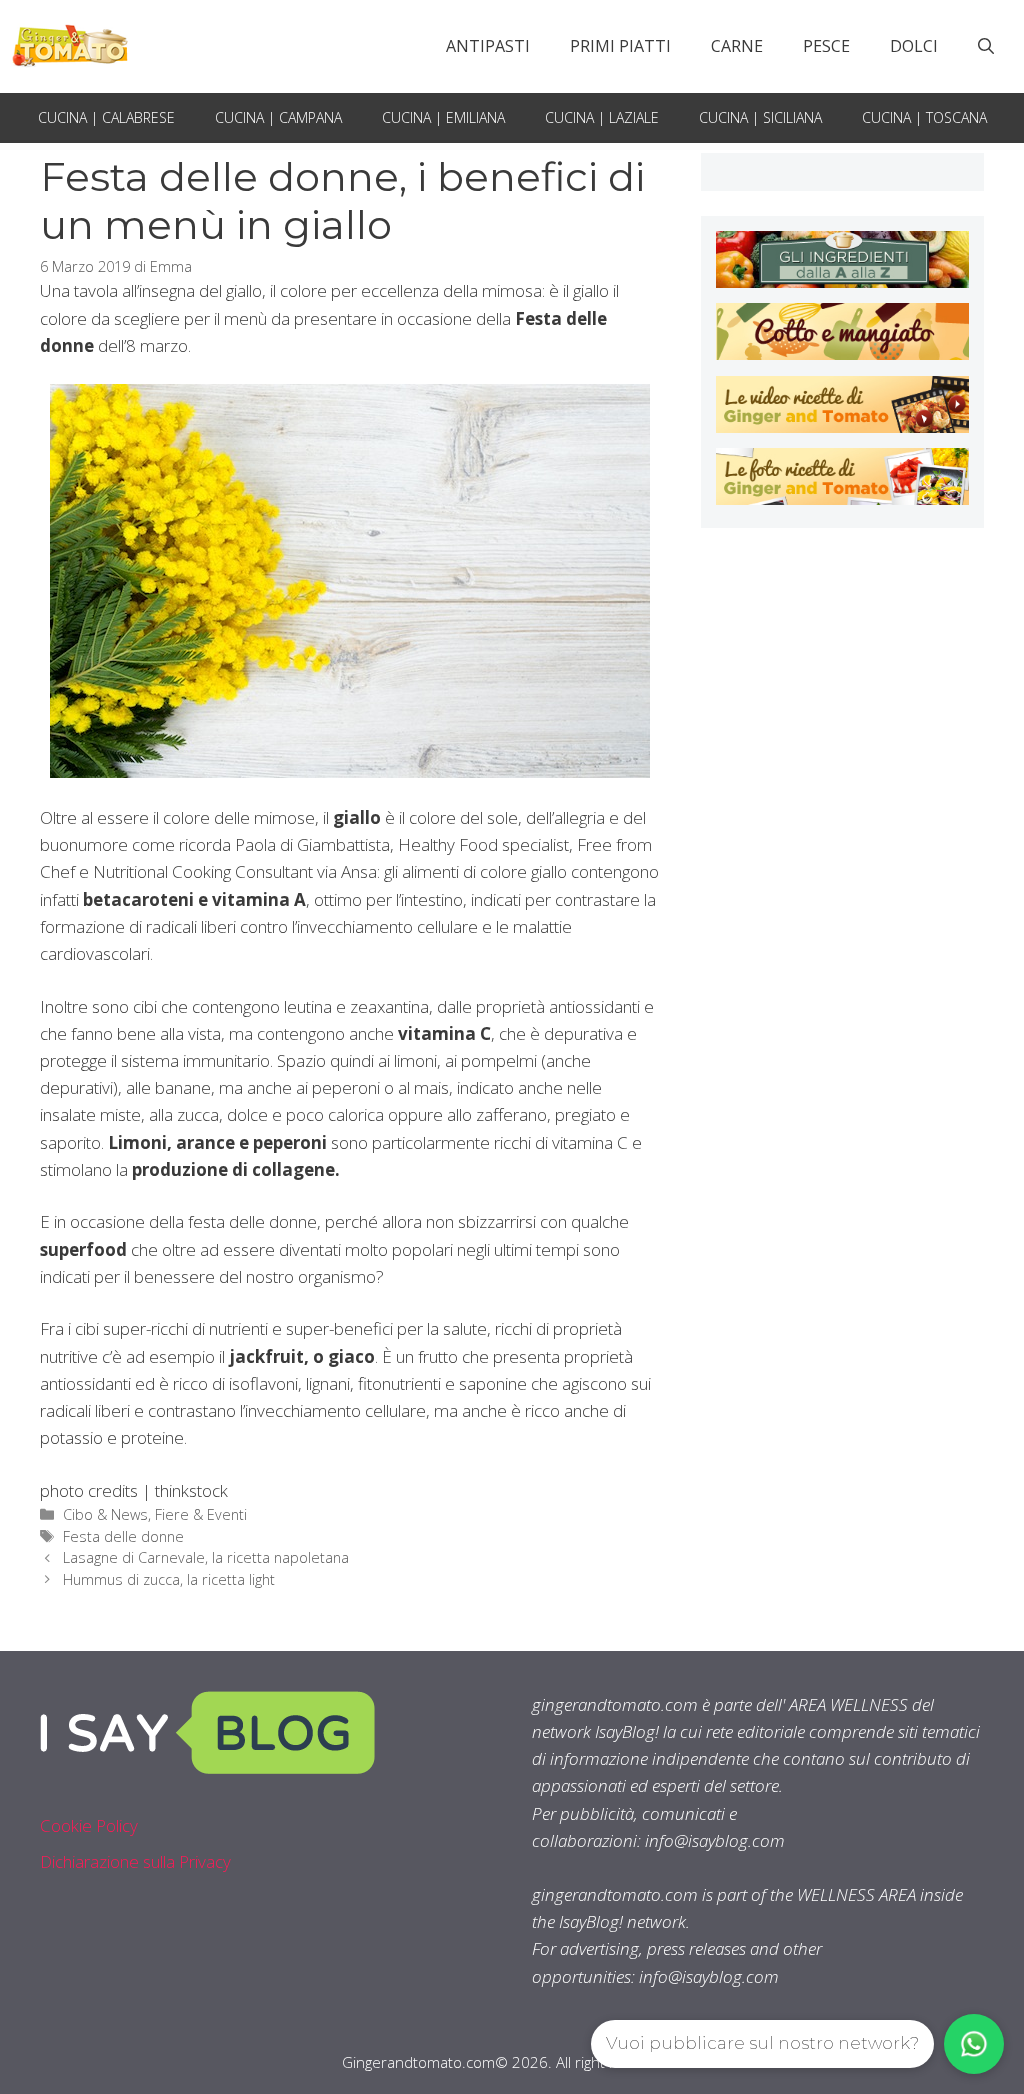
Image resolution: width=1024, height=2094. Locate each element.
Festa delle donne (123, 1536)
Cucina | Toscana (924, 117)
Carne (737, 46)
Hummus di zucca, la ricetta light (171, 1579)
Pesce (826, 46)
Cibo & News (105, 1514)
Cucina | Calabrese (106, 117)
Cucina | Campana (278, 117)
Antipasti (488, 46)
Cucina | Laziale (602, 117)
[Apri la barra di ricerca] (986, 46)
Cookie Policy (89, 1825)
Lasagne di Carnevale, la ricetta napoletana (206, 1557)
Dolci (914, 46)
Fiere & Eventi (201, 1514)
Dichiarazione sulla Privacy (135, 1861)
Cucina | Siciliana (760, 117)
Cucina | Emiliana (443, 117)
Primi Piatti (620, 46)
